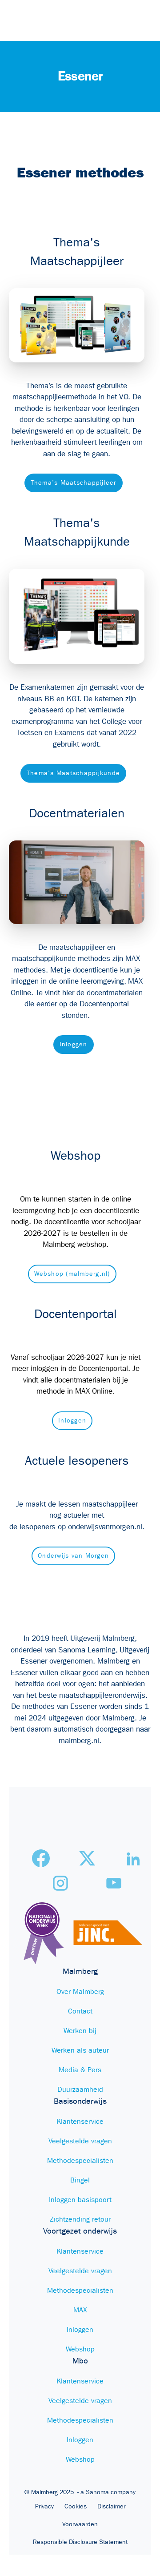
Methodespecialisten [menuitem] (80, 2160)
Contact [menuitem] (80, 2011)
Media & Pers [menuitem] (80, 2070)
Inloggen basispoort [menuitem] (80, 2200)
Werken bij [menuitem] (80, 2031)
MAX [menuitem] (80, 2310)
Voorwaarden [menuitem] (80, 2524)
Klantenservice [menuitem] (80, 2121)
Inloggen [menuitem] (80, 2329)
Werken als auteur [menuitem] (80, 2050)
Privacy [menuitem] (44, 2507)
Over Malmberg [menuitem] (80, 1991)
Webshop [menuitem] (80, 2349)
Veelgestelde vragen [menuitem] (80, 2141)
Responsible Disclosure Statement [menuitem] (80, 2542)
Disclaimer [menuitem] (111, 2507)
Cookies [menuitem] (76, 2507)
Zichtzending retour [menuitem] (80, 2219)
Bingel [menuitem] (80, 2180)
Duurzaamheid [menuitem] (80, 2089)
